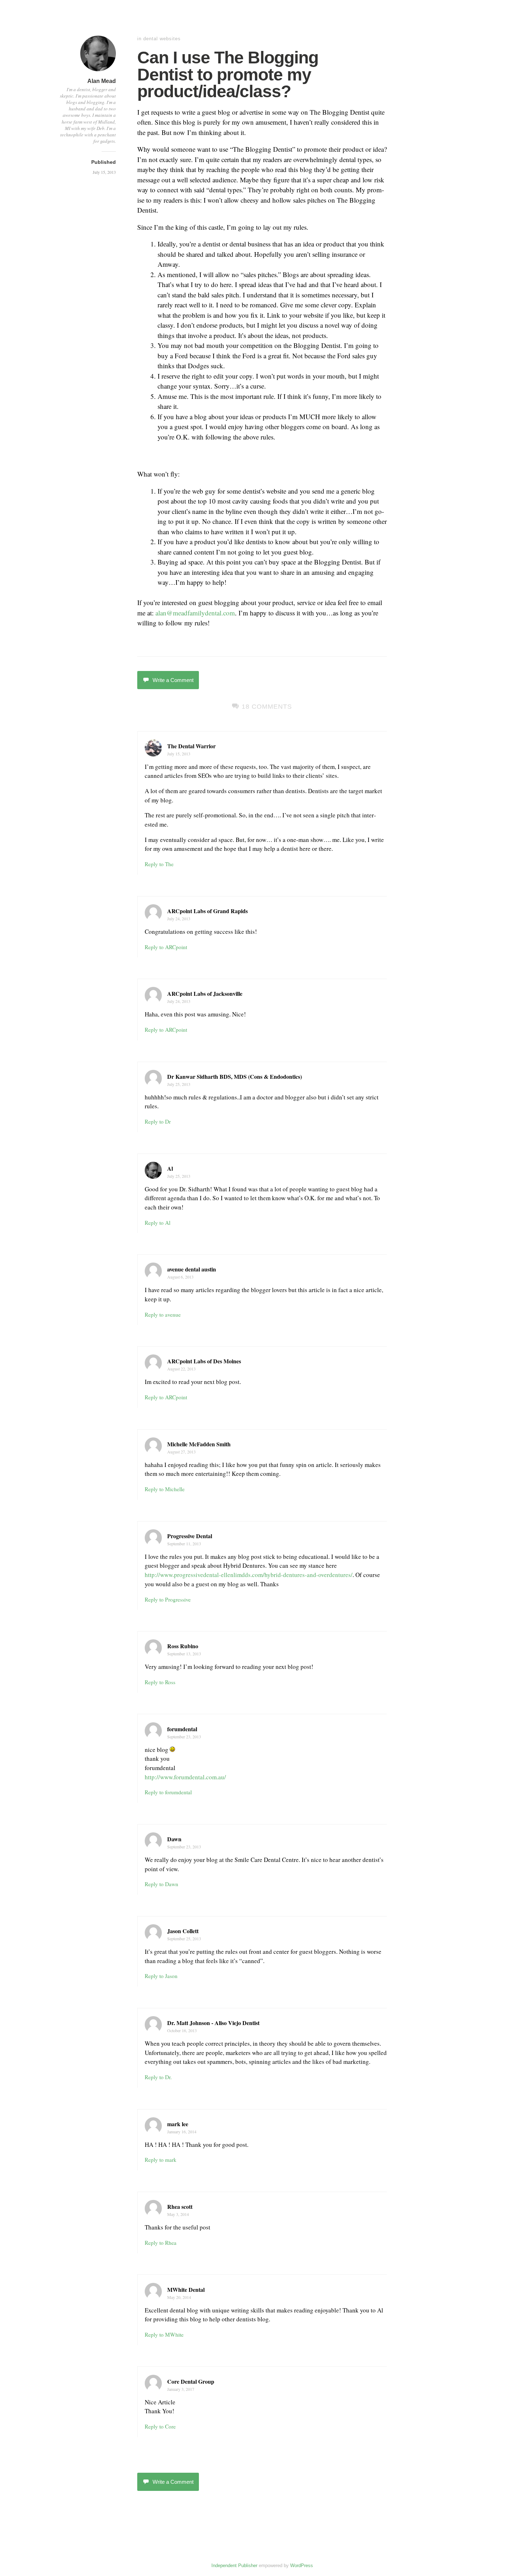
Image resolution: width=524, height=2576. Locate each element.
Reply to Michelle (165, 1489)
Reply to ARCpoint (166, 947)
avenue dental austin (192, 1269)
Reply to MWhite (164, 2335)
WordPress (302, 2565)
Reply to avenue (163, 1315)
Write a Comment (173, 680)
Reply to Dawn (161, 1884)
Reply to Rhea (161, 2243)
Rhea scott (180, 2206)
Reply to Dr (158, 1122)
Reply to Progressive (168, 1599)
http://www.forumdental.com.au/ (185, 1777)
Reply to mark (161, 2160)
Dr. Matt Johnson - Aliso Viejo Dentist (213, 2023)
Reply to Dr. (158, 2077)
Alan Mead (102, 81)
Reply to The (159, 864)
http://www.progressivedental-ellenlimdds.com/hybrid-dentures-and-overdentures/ (249, 1575)
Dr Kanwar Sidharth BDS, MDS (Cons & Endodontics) (235, 1076)
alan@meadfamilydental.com (195, 613)
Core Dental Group (191, 2381)
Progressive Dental (190, 1536)
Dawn (174, 1839)
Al (170, 1168)
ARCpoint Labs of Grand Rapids (207, 911)
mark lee (178, 2124)
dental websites (162, 39)
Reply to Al (158, 1223)
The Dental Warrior (191, 746)
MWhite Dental (186, 2289)
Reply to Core (160, 2426)
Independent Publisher (234, 2565)
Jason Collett (183, 1931)
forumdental (182, 1729)
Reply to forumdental (168, 1792)
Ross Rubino (183, 1646)
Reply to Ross (160, 1682)
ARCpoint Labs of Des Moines (204, 1361)
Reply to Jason (161, 1976)
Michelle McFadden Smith (199, 1444)
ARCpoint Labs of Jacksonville (205, 993)
